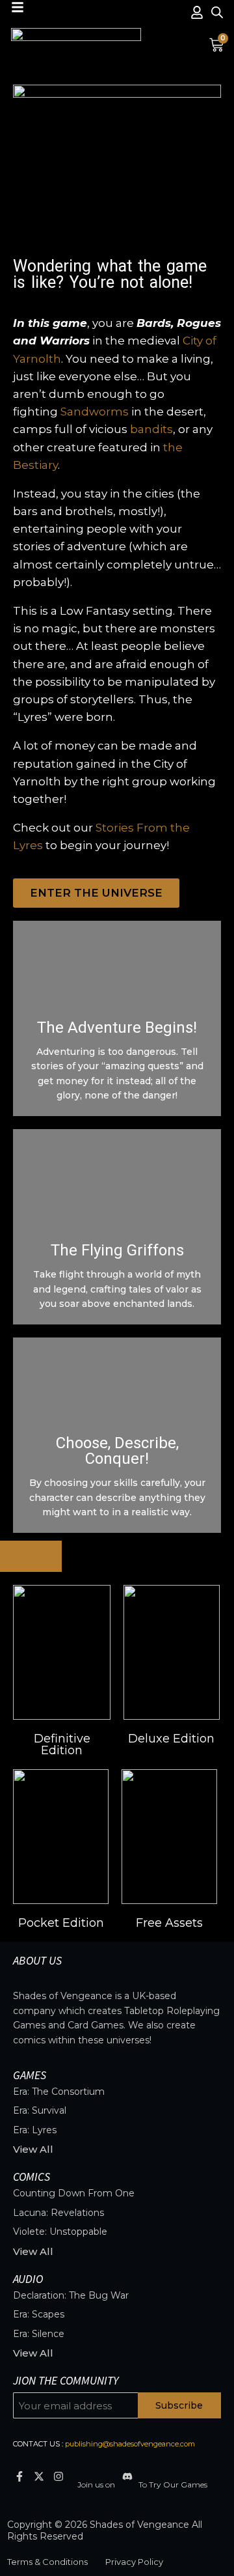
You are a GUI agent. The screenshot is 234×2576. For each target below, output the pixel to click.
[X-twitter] (39, 2477)
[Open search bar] (217, 12)
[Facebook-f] (19, 2477)
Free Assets (169, 1923)
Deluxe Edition (171, 1739)
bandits (151, 429)
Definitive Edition (62, 1744)
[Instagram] (58, 2477)
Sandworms (95, 412)
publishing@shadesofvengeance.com (130, 2444)
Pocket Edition (61, 1923)
